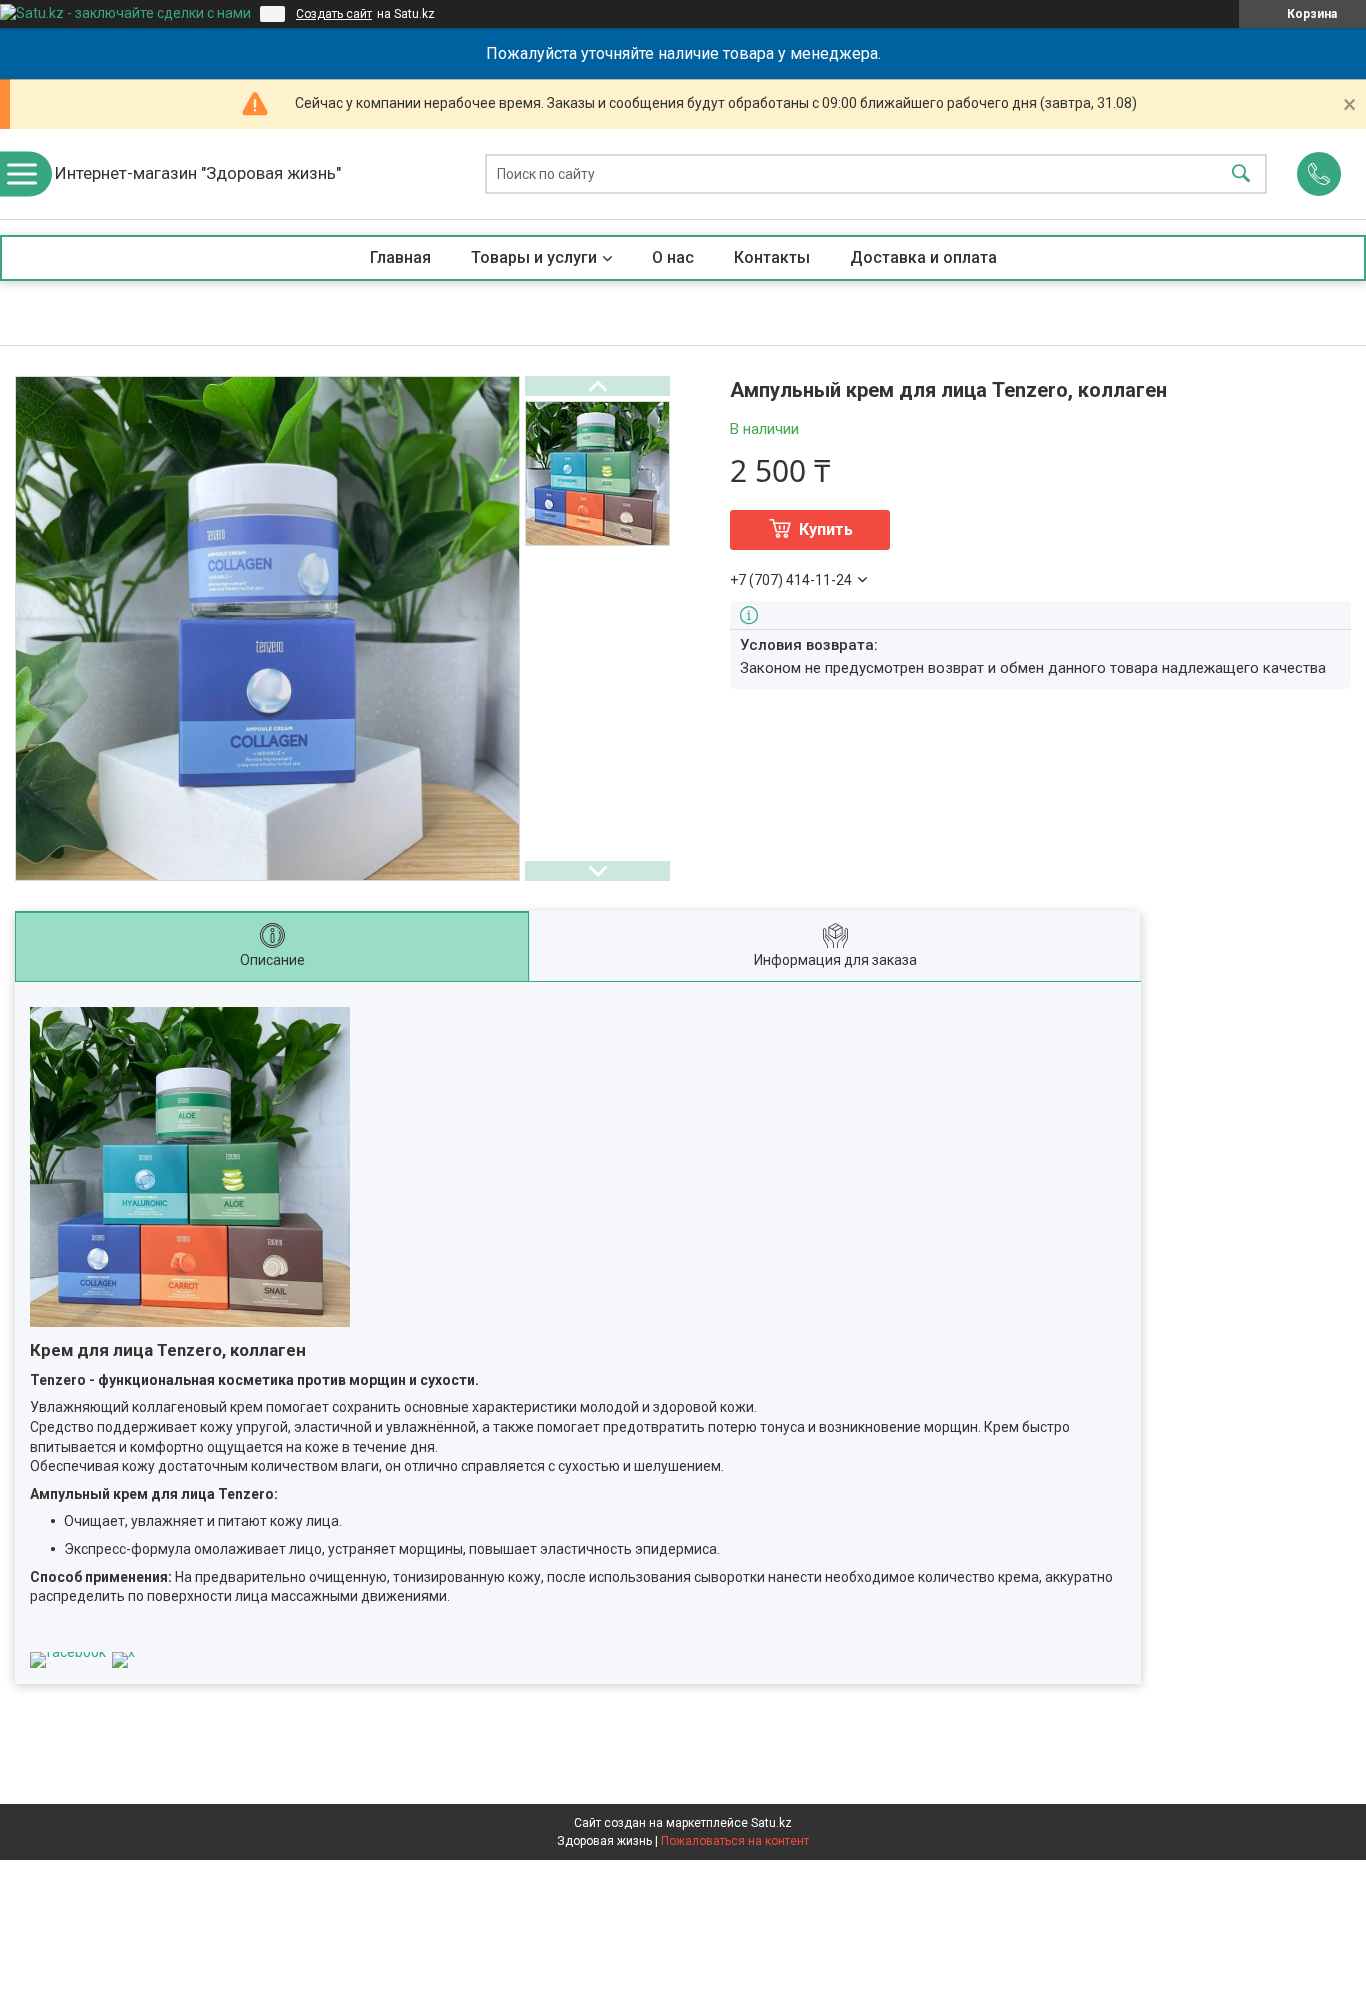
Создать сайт (334, 14)
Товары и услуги (534, 257)
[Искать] (1241, 174)
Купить (826, 529)
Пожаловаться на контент (735, 1841)
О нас (673, 257)
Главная (400, 257)
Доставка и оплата (923, 257)
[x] (123, 1652)
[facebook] (68, 1652)
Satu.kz (771, 1823)
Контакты (772, 257)
